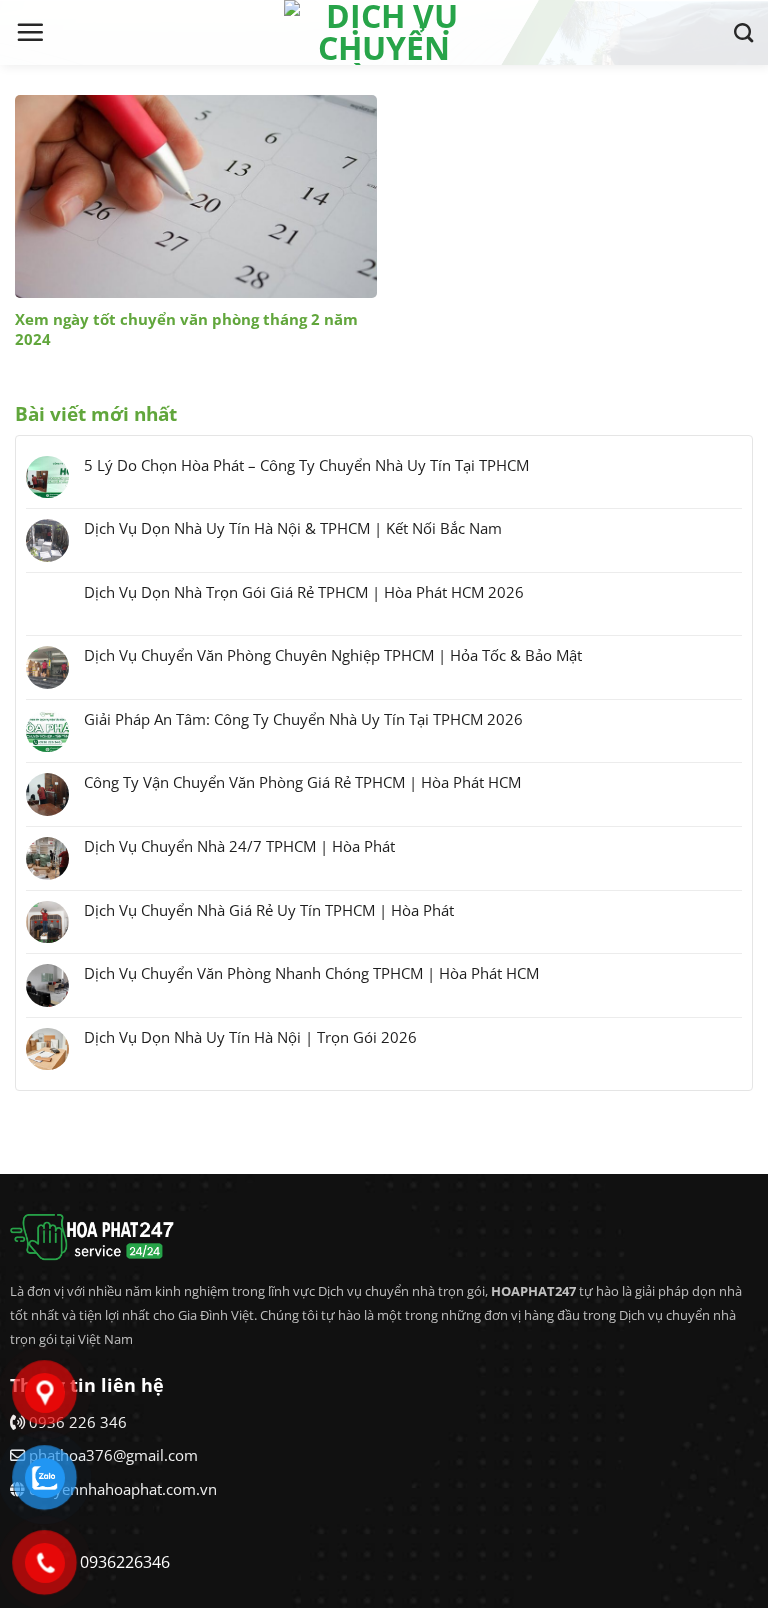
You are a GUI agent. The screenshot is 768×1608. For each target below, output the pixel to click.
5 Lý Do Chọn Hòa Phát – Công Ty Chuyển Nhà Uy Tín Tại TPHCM (306, 465)
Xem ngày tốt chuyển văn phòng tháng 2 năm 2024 (186, 329)
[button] (30, 32)
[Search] (743, 32)
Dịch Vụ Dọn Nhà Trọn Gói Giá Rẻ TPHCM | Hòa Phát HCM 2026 (304, 592)
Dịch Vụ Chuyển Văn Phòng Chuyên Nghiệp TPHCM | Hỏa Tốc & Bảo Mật (333, 655)
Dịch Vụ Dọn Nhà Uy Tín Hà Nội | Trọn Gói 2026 (250, 1037)
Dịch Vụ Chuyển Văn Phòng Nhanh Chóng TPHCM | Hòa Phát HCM (311, 973)
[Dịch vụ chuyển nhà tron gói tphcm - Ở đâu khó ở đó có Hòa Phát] (384, 32)
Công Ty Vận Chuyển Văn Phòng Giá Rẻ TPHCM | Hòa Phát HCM (302, 782)
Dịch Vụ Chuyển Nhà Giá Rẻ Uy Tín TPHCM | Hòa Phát (269, 910)
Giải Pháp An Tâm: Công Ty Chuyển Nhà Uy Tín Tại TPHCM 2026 (303, 719)
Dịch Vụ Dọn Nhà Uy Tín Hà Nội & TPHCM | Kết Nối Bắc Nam (293, 528)
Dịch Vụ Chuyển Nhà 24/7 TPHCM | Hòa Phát (239, 846)
